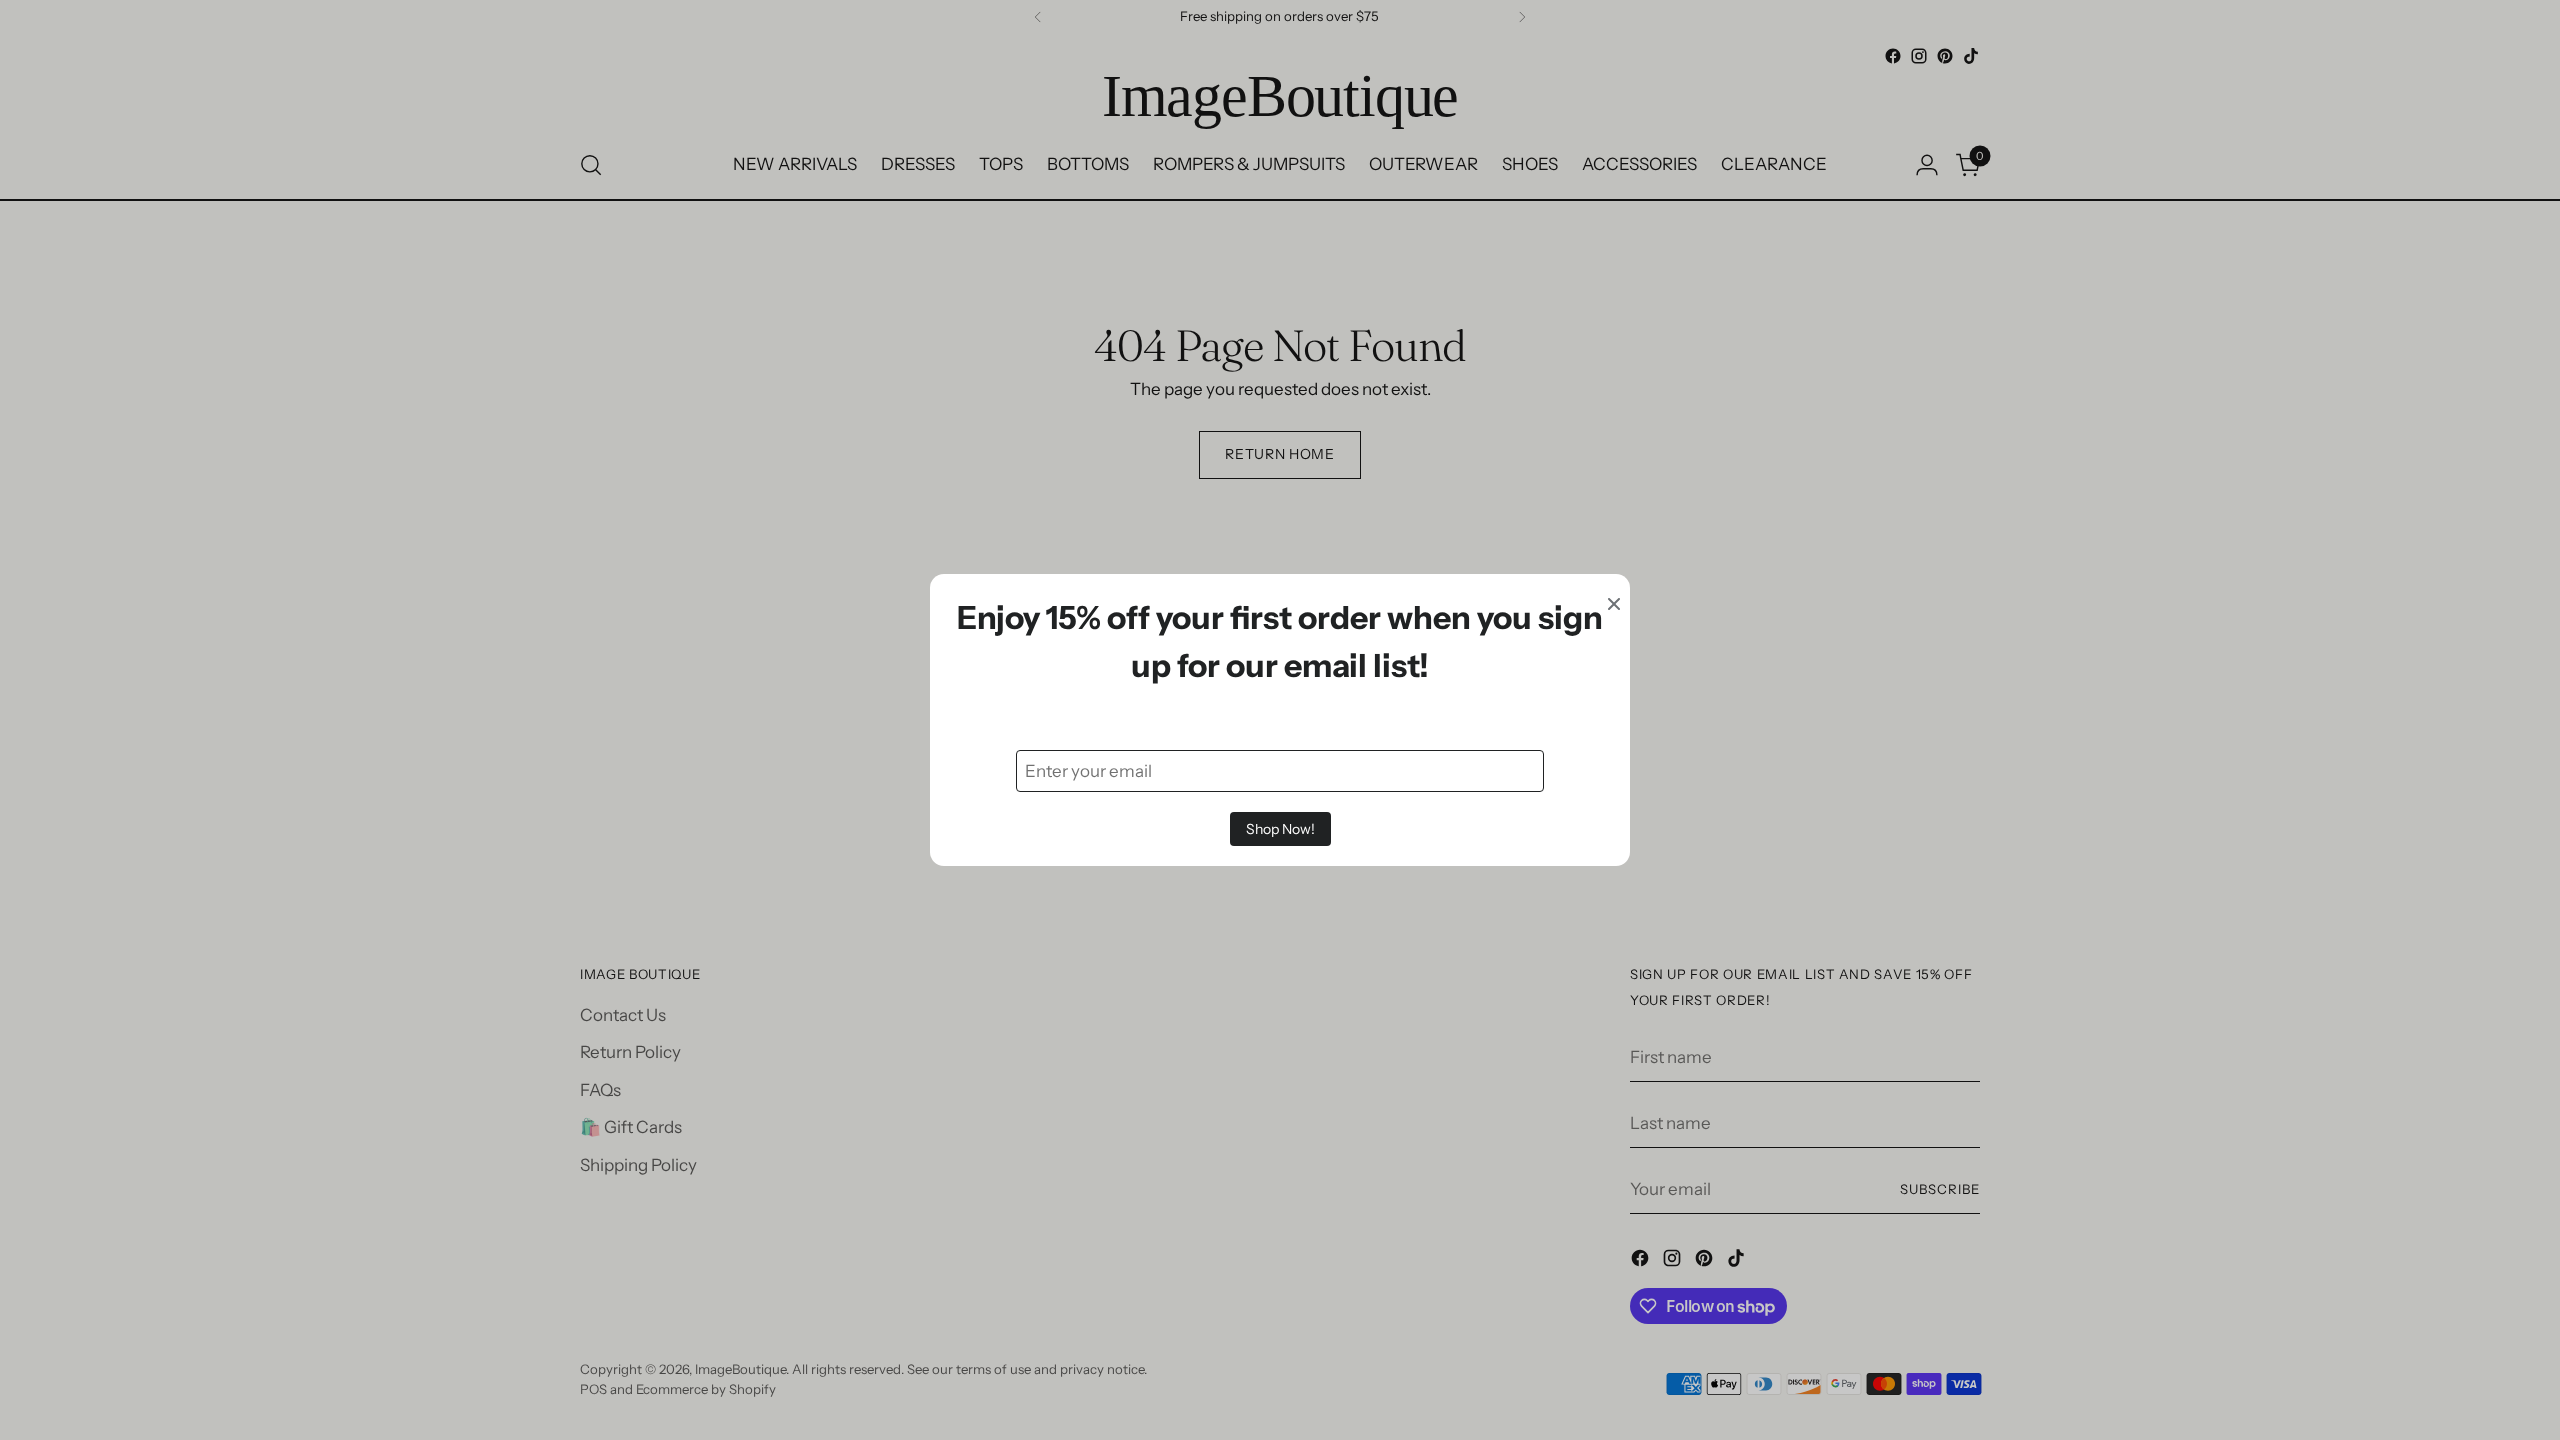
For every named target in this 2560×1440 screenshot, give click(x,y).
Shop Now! (1280, 829)
